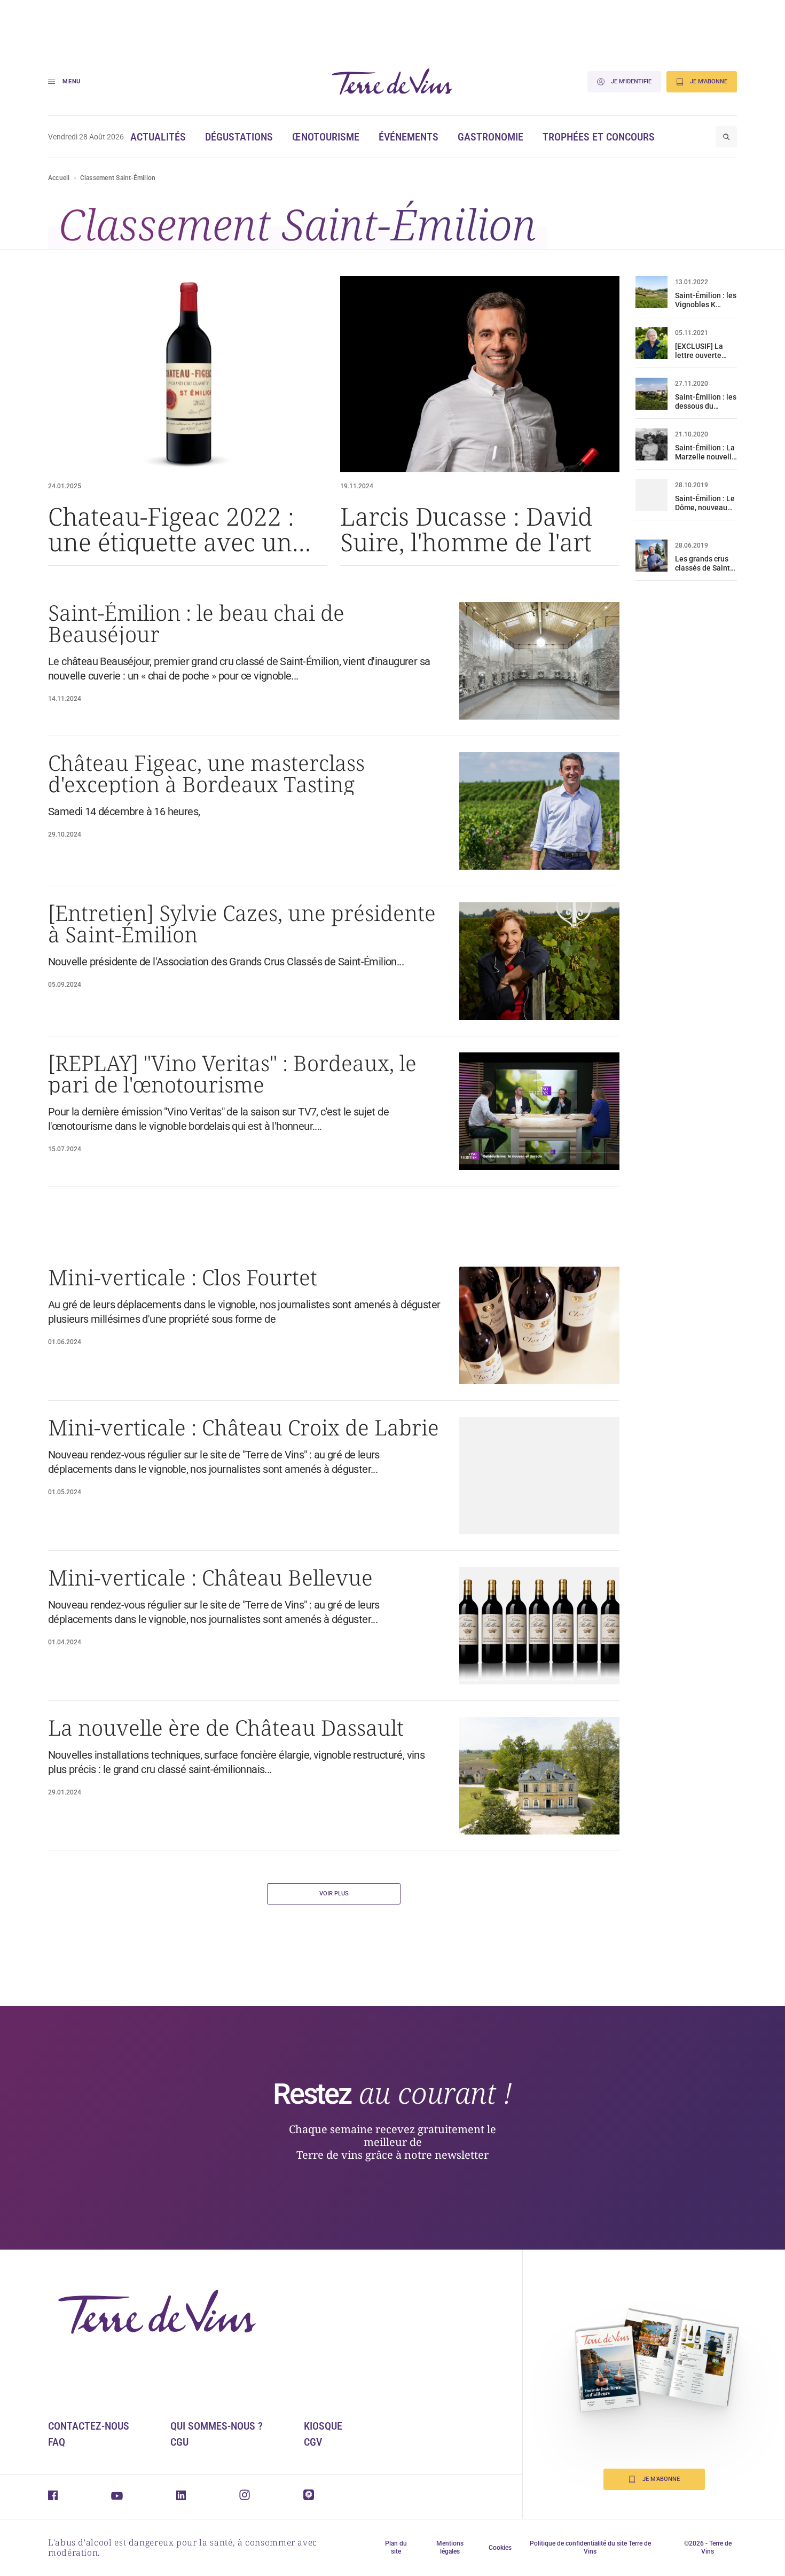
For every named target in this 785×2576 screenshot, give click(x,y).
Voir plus (334, 1894)
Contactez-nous (89, 2426)
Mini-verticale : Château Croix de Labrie (244, 1427)
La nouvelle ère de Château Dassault (226, 1728)
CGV (313, 2442)
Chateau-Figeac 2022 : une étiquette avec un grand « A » (171, 529)
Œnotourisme (326, 137)
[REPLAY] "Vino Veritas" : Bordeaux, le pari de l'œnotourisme (232, 1074)
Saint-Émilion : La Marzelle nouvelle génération (705, 452)
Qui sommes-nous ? (217, 2426)
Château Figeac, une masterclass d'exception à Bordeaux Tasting (206, 774)
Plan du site (396, 2547)
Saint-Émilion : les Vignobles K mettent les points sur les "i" (706, 300)
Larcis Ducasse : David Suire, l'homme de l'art (466, 529)
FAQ (57, 2442)
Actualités (158, 137)
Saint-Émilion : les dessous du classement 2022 (706, 402)
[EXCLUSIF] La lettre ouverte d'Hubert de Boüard (699, 351)
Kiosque (323, 2426)
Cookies (500, 2548)
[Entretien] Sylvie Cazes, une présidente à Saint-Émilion (242, 924)
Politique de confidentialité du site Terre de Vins (590, 2547)
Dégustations (239, 137)
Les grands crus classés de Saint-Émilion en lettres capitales (705, 564)
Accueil (59, 178)
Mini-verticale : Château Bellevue (210, 1578)
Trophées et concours (599, 137)
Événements (409, 137)
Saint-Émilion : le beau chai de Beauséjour (196, 623)
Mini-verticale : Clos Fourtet (183, 1277)
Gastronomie (490, 137)
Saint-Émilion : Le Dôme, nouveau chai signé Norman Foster (705, 503)
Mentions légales (450, 2547)
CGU (179, 2442)
